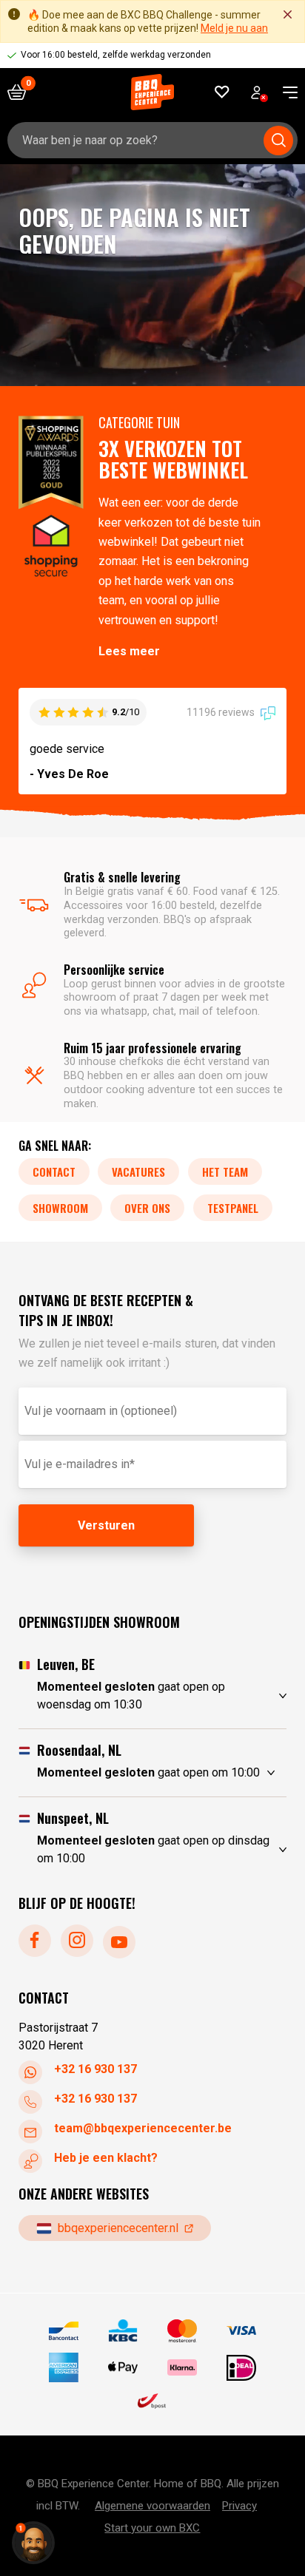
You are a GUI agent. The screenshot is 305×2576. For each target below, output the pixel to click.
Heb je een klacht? (106, 2158)
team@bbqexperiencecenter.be (143, 2128)
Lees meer (129, 651)
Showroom (60, 1208)
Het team (225, 1172)
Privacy (239, 2506)
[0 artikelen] (22, 92)
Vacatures (138, 1172)
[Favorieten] (222, 92)
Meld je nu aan (234, 28)
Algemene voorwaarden (152, 2506)
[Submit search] (278, 141)
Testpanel (233, 1208)
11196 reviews (222, 712)
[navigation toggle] (285, 92)
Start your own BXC (152, 2528)
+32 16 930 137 (95, 2069)
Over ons (147, 1208)
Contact (54, 1172)
